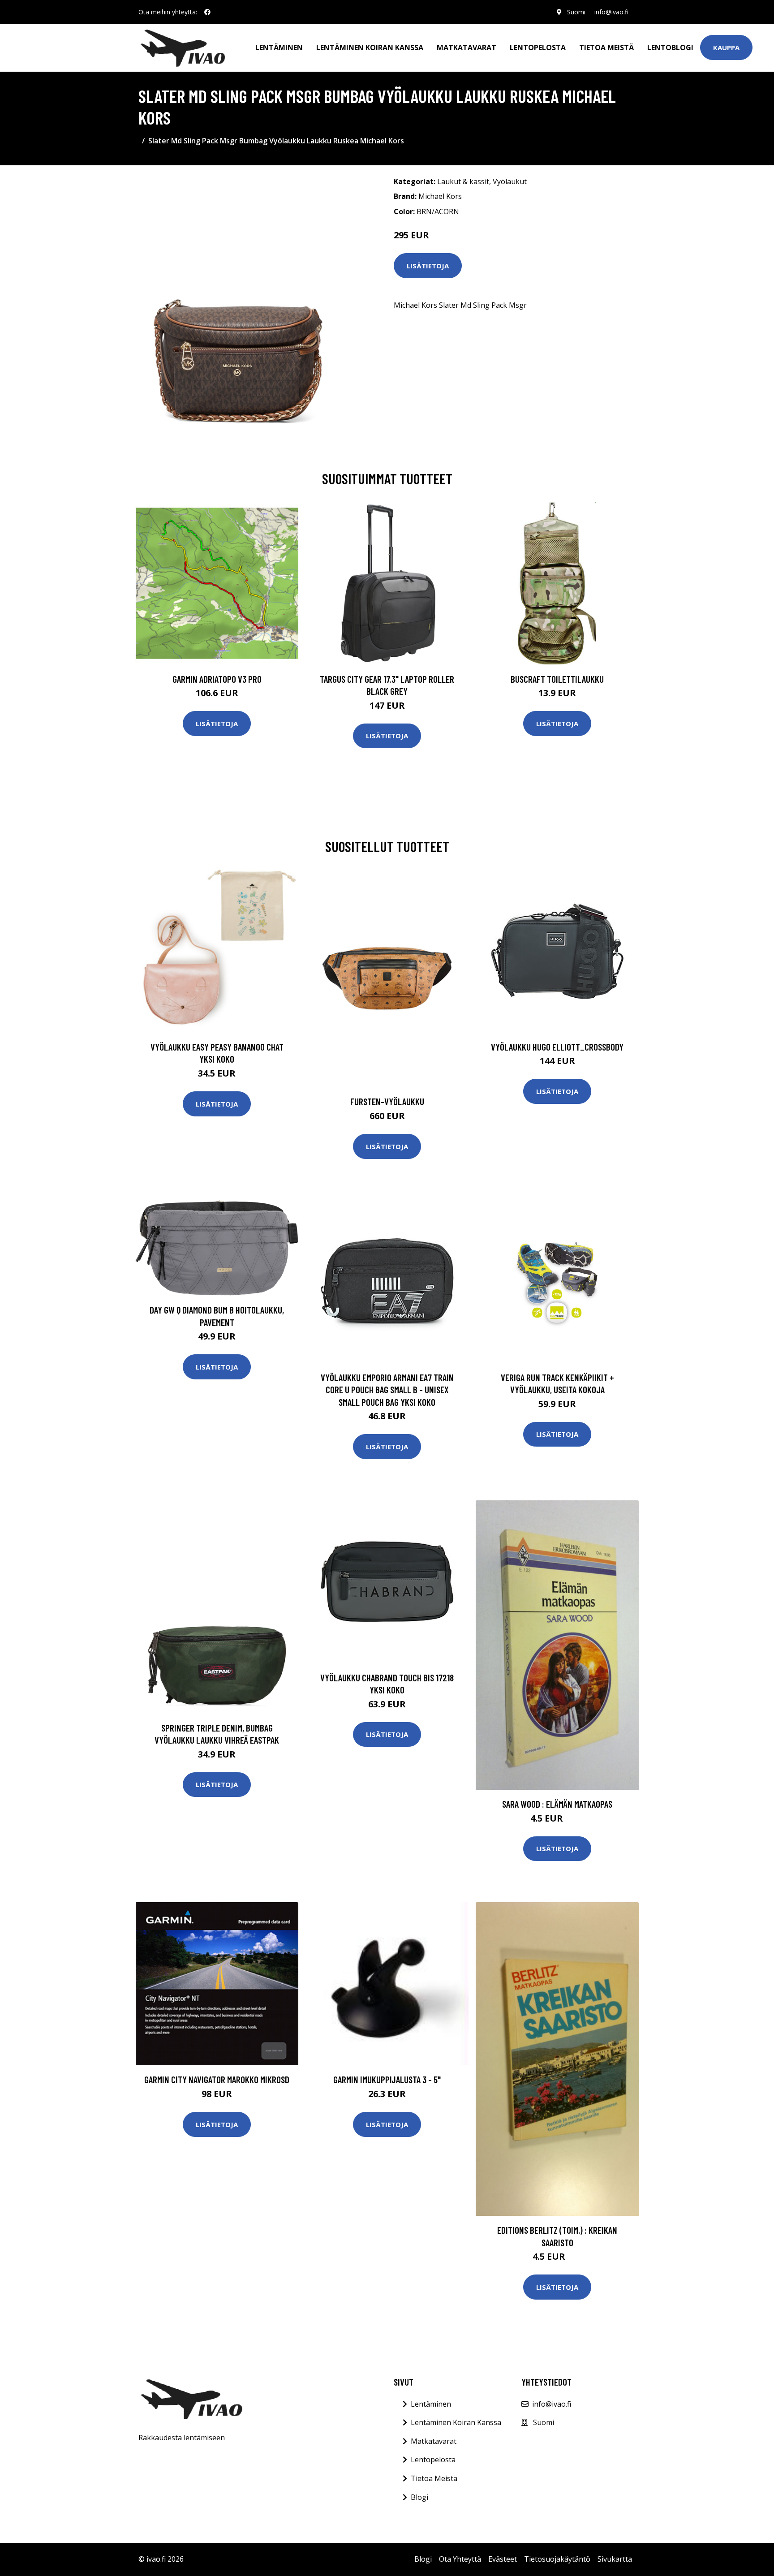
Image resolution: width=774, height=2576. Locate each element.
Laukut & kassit (463, 181)
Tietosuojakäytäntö (557, 2559)
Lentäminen (279, 47)
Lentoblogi (670, 47)
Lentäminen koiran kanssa (370, 47)
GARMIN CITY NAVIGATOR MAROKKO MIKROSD (217, 2079)
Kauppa (726, 47)
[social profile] (207, 12)
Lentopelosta (538, 47)
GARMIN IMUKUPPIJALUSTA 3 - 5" (387, 2079)
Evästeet (503, 2559)
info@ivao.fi (611, 12)
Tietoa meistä (606, 47)
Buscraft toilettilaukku (557, 679)
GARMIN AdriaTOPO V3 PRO (217, 679)
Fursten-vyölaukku (387, 1101)
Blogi (419, 2497)
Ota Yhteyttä (460, 2559)
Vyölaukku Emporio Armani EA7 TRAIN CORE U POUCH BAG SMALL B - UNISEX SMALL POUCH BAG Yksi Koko (387, 1390)
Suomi (576, 12)
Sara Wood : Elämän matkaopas (557, 1804)
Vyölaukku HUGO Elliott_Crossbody (557, 1047)
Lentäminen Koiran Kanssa (456, 2422)
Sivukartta (615, 2559)
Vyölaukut (510, 181)
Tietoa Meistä (434, 2478)
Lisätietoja (428, 266)
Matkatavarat (467, 47)
